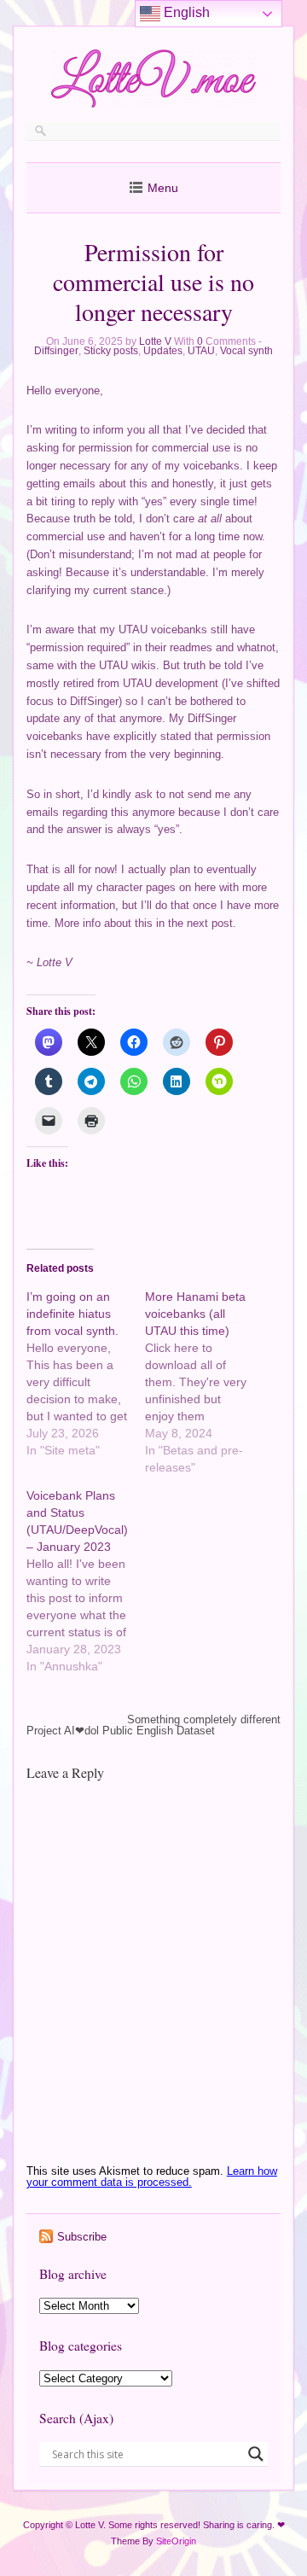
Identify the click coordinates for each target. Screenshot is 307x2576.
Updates (163, 351)
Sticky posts (111, 351)
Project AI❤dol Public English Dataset (121, 1731)
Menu (163, 188)
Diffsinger (56, 351)
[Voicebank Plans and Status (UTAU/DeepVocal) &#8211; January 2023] (86, 1581)
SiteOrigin (176, 2541)
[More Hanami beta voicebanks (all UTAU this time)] (204, 1382)
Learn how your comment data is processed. (152, 2177)
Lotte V (155, 341)
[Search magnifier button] (256, 2454)
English (185, 12)
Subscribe (82, 2237)
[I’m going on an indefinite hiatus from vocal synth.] (86, 1373)
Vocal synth (246, 351)
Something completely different (204, 1719)
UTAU (201, 351)
